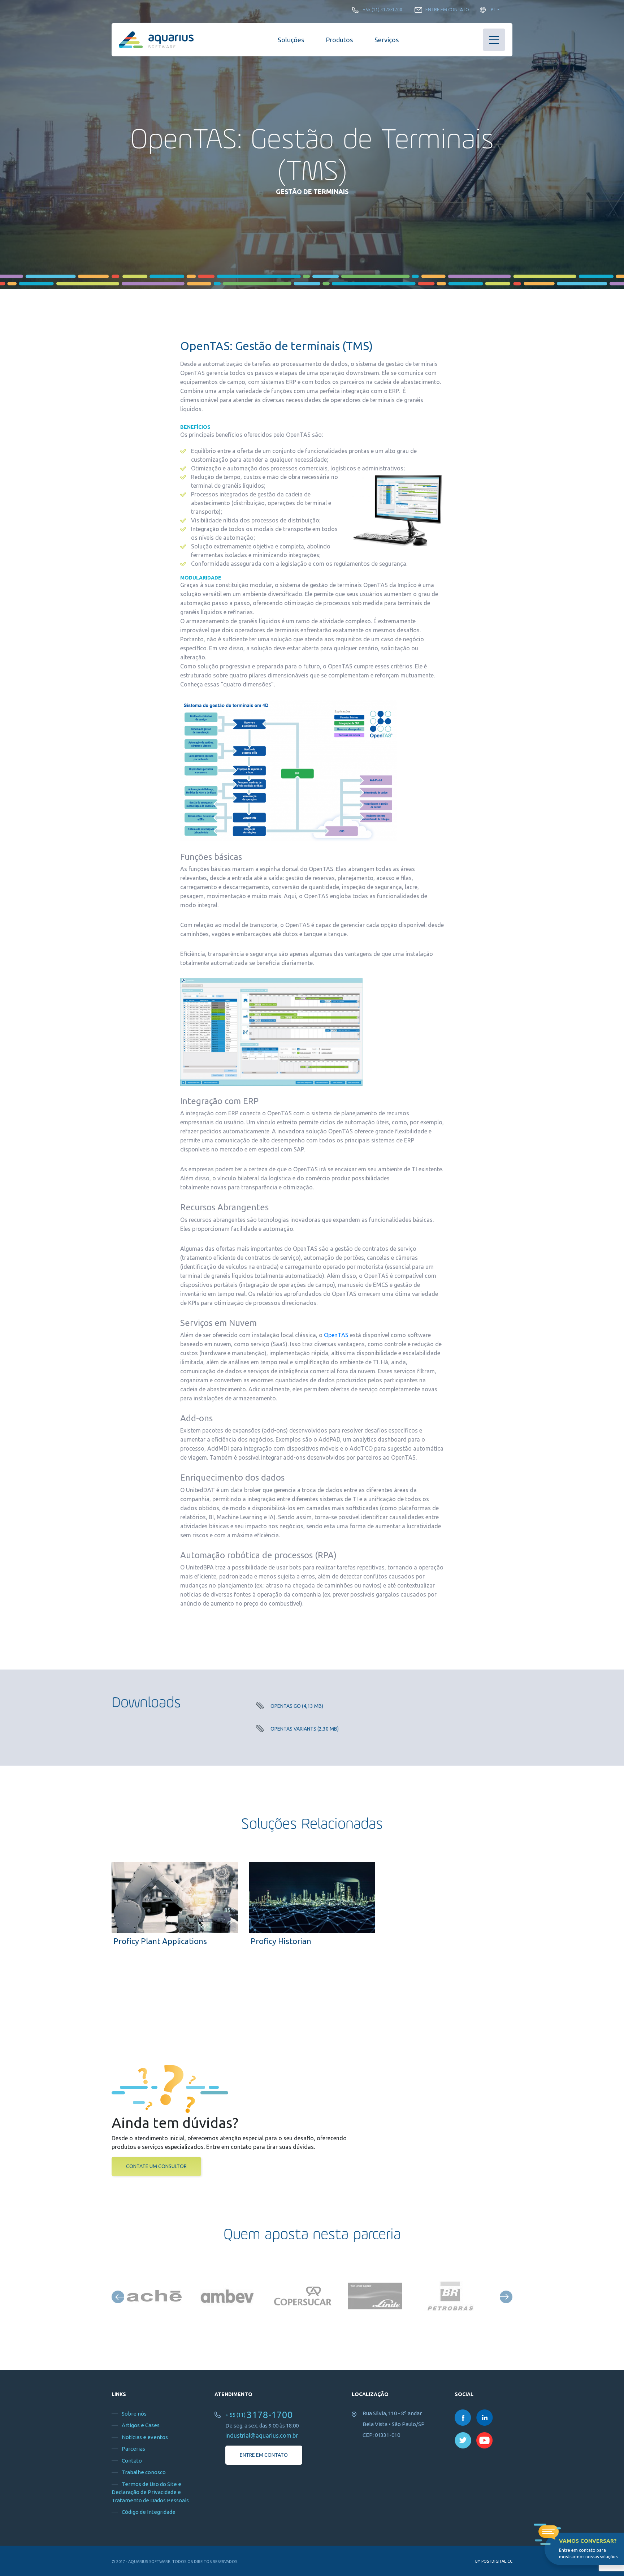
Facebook (463, 2418)
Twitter (463, 2440)
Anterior (118, 2297)
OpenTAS (336, 1335)
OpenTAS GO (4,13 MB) (297, 1706)
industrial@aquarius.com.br (262, 2435)
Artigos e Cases (141, 2425)
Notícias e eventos (145, 2437)
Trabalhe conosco (144, 2472)
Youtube (485, 2440)
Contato (132, 2461)
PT (493, 10)
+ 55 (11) (259, 2415)
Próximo (506, 2297)
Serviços (387, 40)
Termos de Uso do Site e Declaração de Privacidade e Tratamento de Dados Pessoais (150, 2492)
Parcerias (133, 2449)
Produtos (339, 40)
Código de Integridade (149, 2512)
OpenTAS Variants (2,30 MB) (305, 1729)
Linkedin (485, 2418)
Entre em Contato (447, 10)
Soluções (291, 40)
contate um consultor (156, 2166)
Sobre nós (134, 2414)
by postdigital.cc (494, 2561)
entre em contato (264, 2455)
